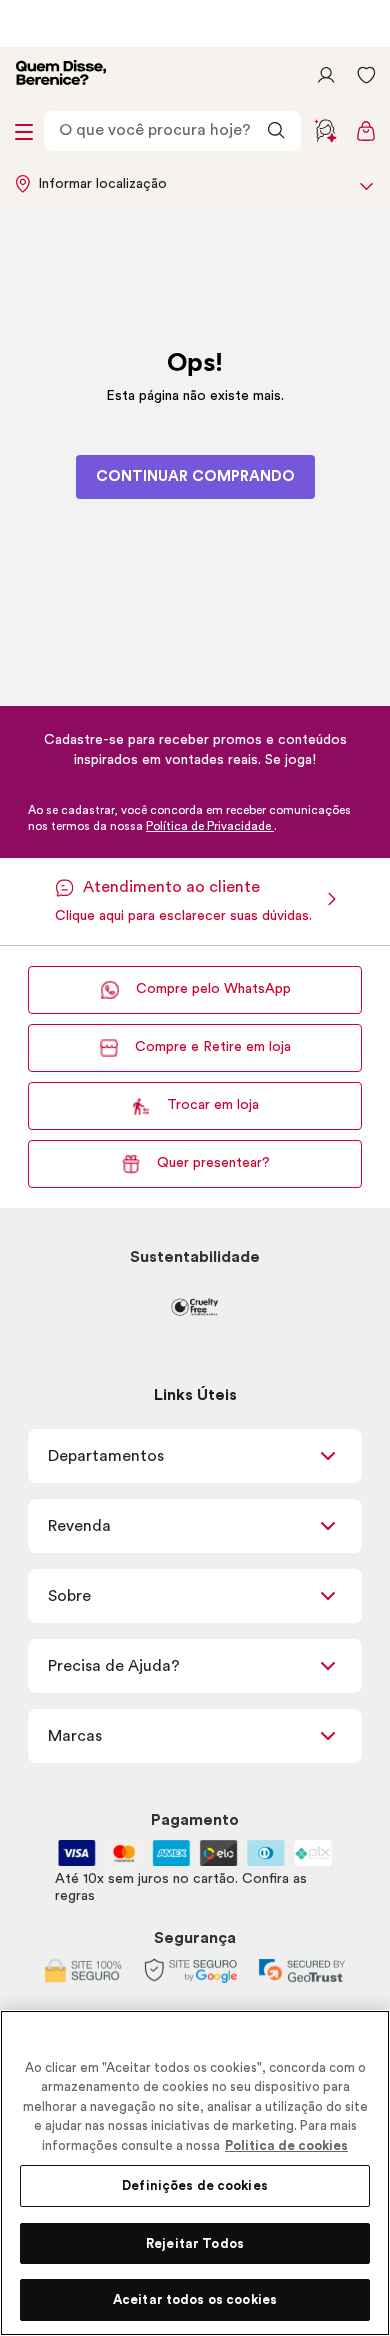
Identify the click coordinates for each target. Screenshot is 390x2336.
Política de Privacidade (210, 826)
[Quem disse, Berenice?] (61, 75)
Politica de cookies (286, 2145)
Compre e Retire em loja (213, 1047)
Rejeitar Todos (195, 2243)
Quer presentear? (213, 1163)
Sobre (69, 1596)
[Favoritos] (366, 75)
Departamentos (106, 1456)
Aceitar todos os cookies (195, 2299)
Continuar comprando (195, 476)
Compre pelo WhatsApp (213, 989)
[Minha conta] (326, 75)
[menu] (24, 131)
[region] (195, 2173)
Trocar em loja (213, 1105)
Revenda (79, 1526)
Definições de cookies (195, 2185)
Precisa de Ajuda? (114, 1666)
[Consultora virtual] (326, 131)
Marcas (75, 1736)
